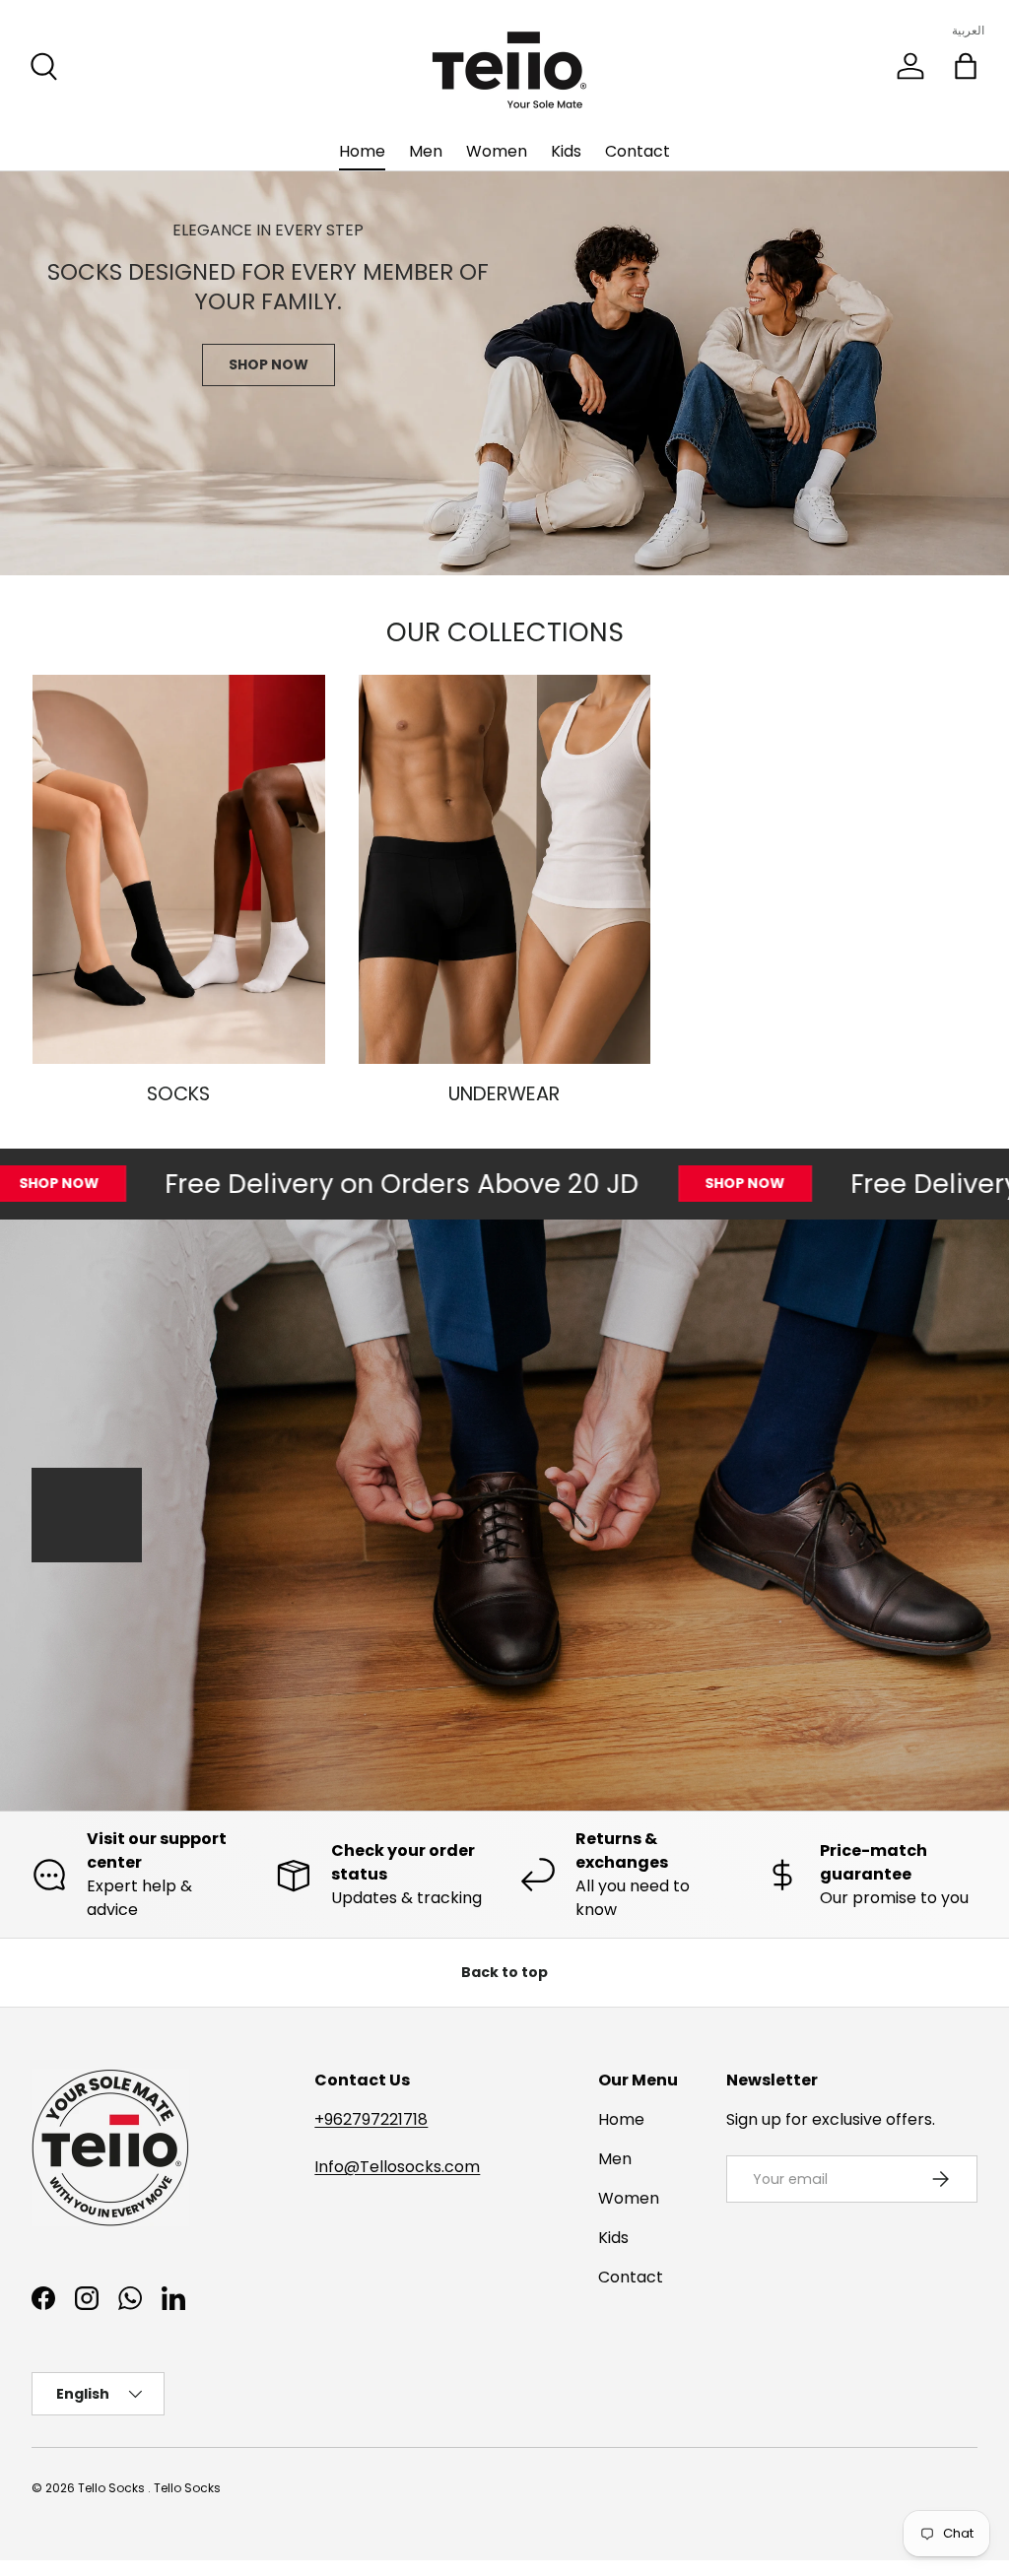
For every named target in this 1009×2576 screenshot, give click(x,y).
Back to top (504, 1972)
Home (362, 151)
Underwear (504, 1094)
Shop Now (269, 364)
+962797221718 (371, 2119)
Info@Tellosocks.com (397, 2167)
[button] (966, 66)
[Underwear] (505, 870)
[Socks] (179, 870)
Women (497, 151)
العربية (968, 30)
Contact (638, 151)
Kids (566, 151)
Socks (178, 1094)
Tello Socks (113, 2488)
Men (426, 151)
